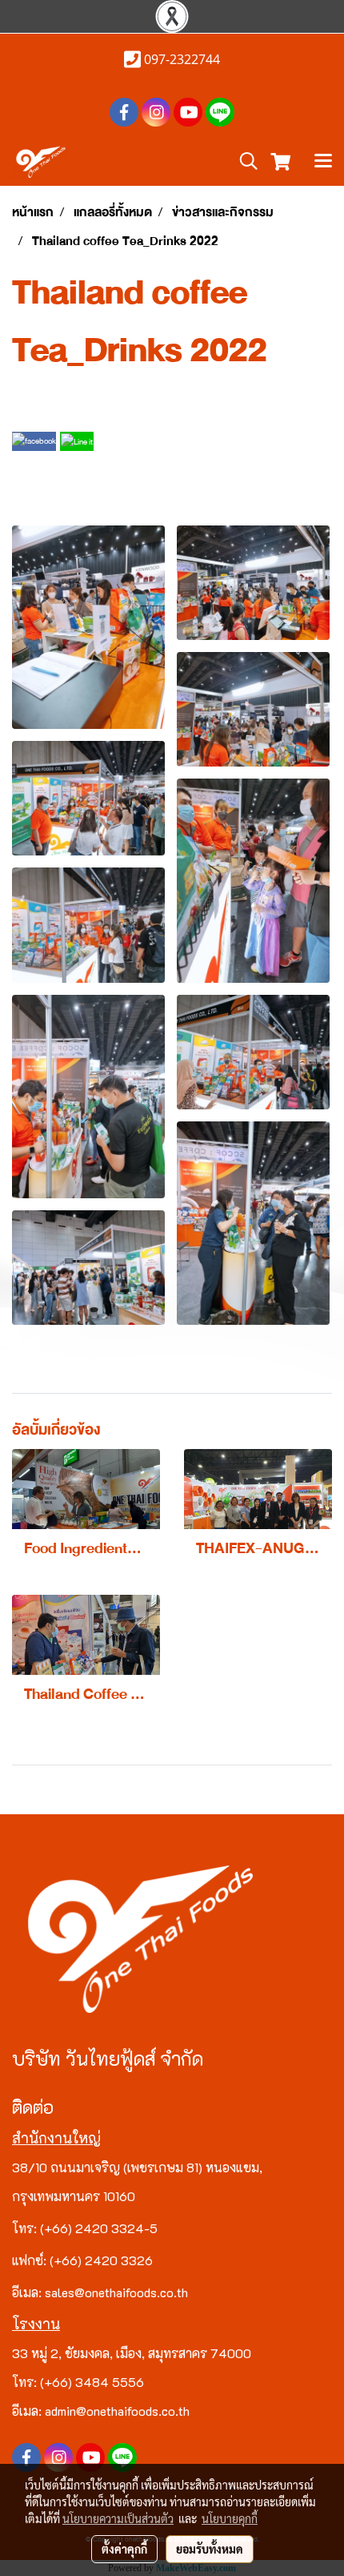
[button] (243, 162)
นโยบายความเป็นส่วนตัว (118, 2518)
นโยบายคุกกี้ (230, 2518)
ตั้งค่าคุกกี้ (124, 2549)
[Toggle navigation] (323, 163)
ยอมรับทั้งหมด (210, 2549)
